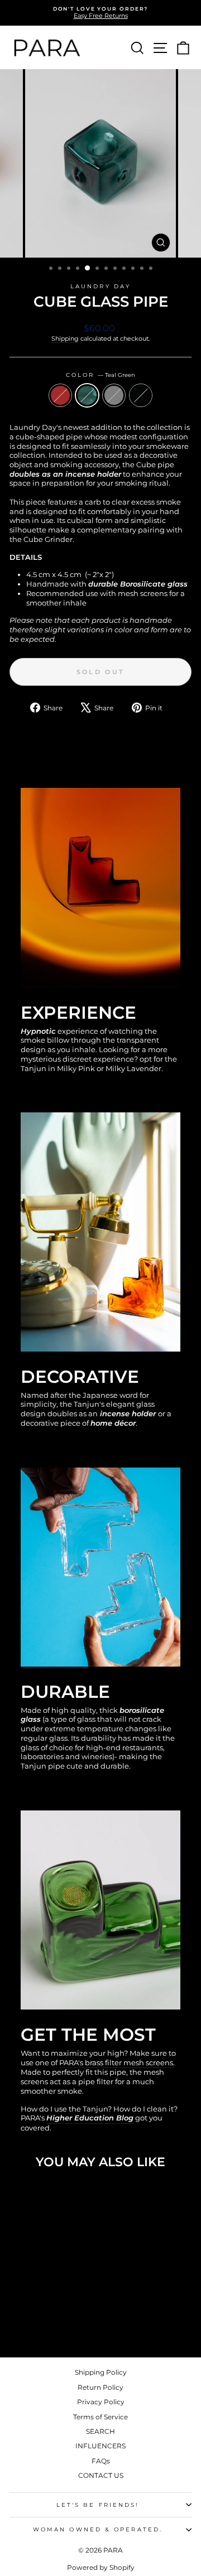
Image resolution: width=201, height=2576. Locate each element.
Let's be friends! (98, 2505)
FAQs (101, 2461)
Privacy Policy (101, 2402)
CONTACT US (101, 2475)
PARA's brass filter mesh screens (116, 2063)
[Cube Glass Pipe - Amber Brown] (25, 2320)
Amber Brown (60, 395)
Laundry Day (100, 286)
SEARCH (100, 2431)
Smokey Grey (114, 395)
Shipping (65, 338)
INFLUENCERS (100, 2446)
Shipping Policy (101, 2372)
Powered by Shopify (101, 2567)
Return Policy (100, 2387)
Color (101, 375)
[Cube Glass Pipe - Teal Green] (38, 2320)
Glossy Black (141, 395)
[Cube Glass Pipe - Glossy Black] (63, 2320)
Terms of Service (100, 2417)
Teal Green (87, 395)
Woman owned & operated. (98, 2529)
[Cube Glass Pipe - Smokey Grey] (51, 2320)
